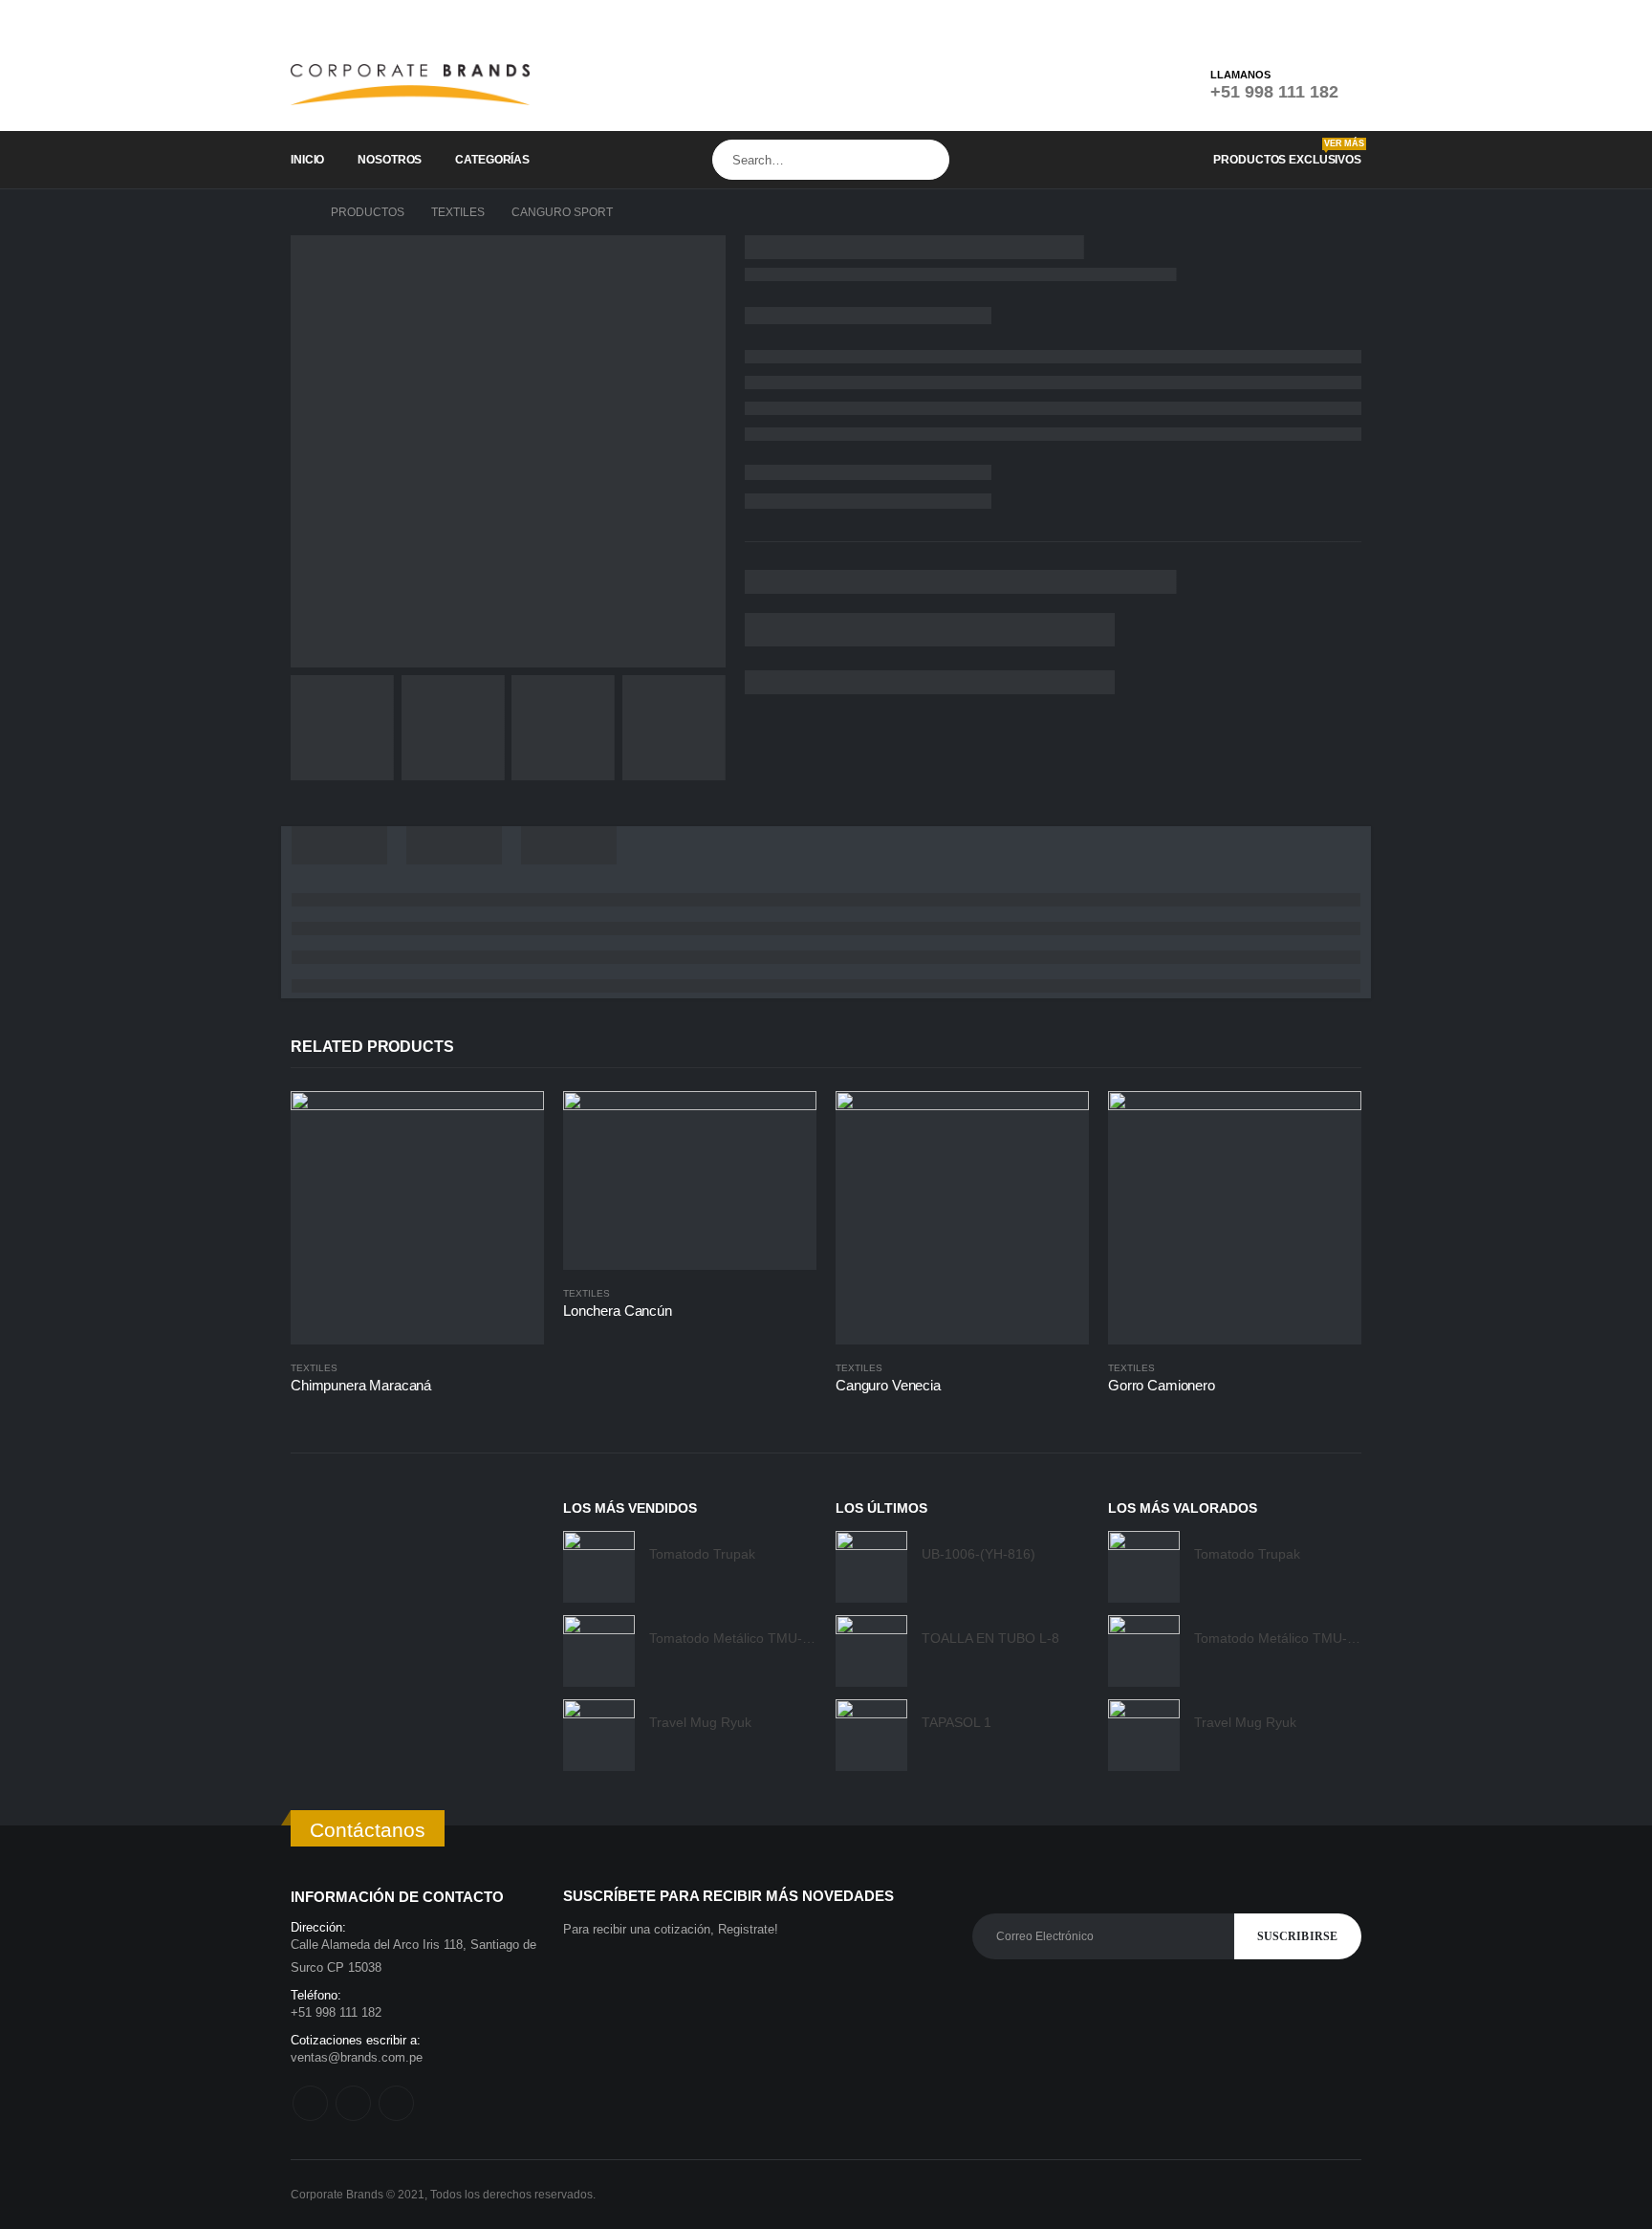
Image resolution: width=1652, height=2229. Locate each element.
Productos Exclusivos (1287, 153)
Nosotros (390, 160)
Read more (512, 1123)
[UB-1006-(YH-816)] (871, 1567)
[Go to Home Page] (297, 212)
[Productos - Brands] (410, 85)
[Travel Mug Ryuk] (599, 1735)
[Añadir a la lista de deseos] (534, 1368)
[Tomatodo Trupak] (599, 1567)
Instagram (353, 2103)
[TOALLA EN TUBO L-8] (871, 1651)
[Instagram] (1318, 19)
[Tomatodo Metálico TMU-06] (599, 1651)
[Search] (931, 160)
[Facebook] (1289, 19)
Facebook (310, 2103)
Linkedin (396, 2103)
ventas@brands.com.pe (357, 2057)
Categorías (492, 160)
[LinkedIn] (1348, 19)
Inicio (307, 160)
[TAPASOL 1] (871, 1735)
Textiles (314, 1368)
